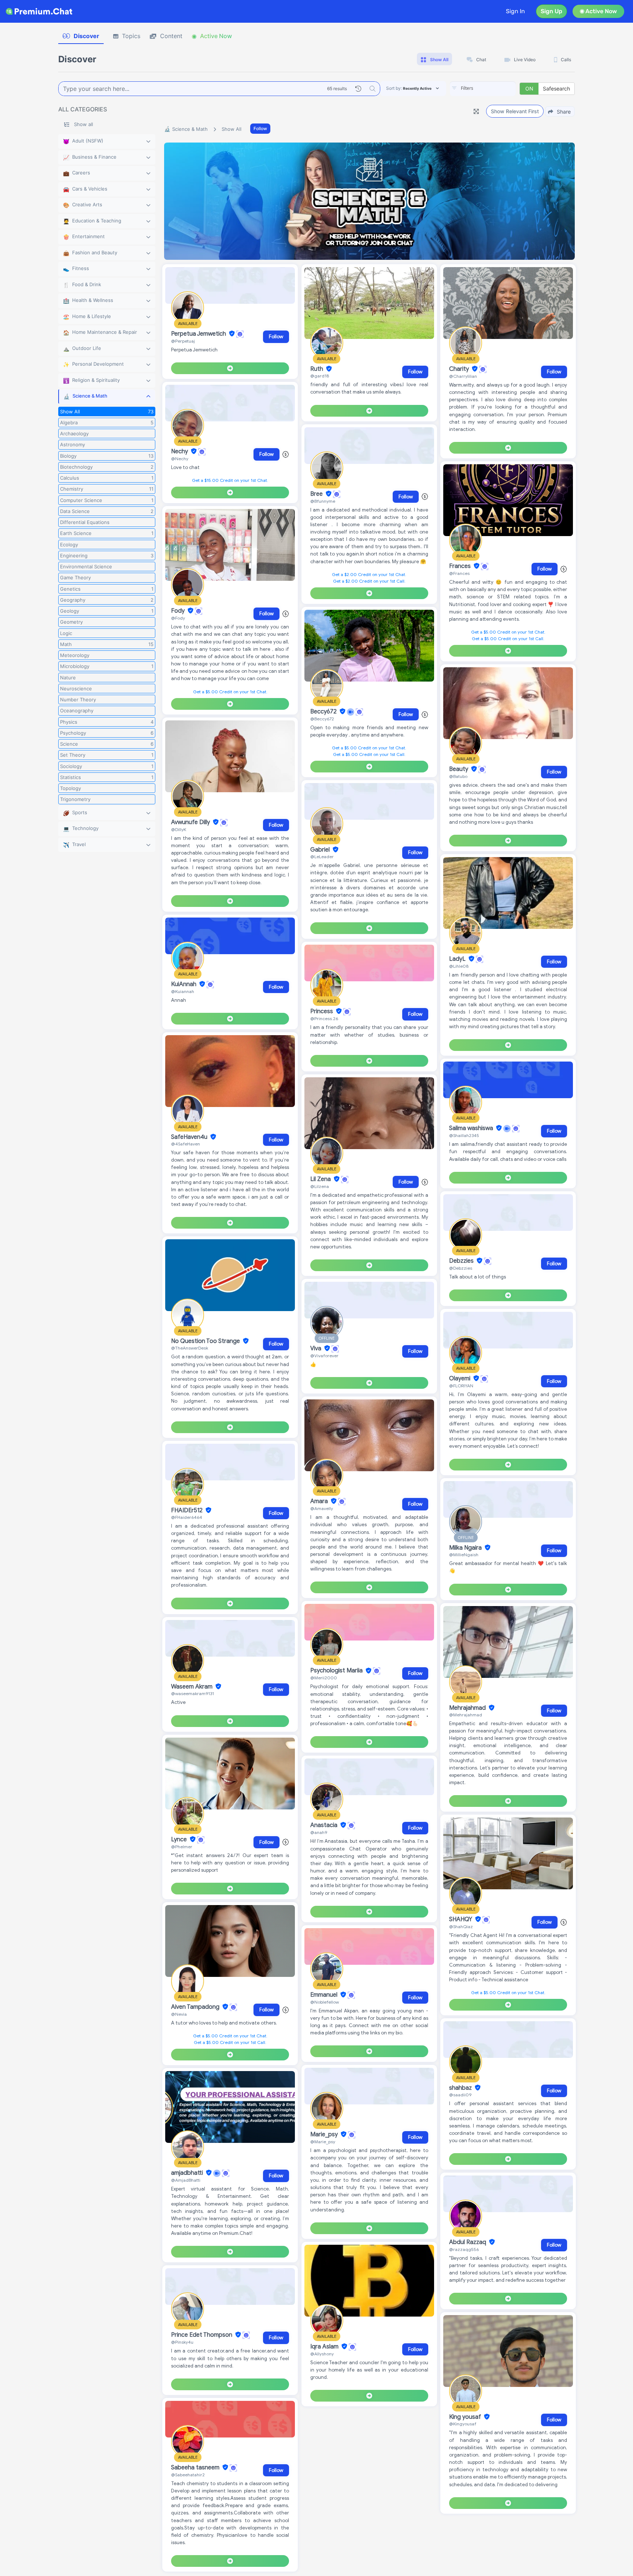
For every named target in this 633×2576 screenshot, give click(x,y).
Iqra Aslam (325, 2347)
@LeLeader (322, 857)
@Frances (459, 573)
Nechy (180, 451)
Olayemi (460, 1379)
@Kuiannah (183, 991)
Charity (460, 369)
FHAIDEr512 (188, 1510)
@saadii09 (460, 2095)
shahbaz (461, 2088)
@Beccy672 (322, 719)
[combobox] (483, 89)
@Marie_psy (323, 2142)
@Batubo (458, 776)
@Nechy (180, 459)
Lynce (180, 1839)
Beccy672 (324, 712)
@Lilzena (320, 1186)
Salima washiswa (472, 1128)
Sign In (515, 11)
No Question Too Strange (206, 1341)
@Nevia (179, 2014)
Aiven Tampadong (196, 2007)
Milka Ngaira (466, 1548)
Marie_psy (325, 2134)
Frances (461, 566)
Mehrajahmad (468, 1708)
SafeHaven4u (190, 1137)
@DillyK (179, 829)
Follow (260, 128)
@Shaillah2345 (464, 1135)
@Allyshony (322, 2354)
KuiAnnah (184, 984)
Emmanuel (325, 1995)
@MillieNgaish (464, 1555)
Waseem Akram (193, 1687)
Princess (322, 1011)
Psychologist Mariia (337, 1671)
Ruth (317, 369)
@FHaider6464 (187, 1517)
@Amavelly (322, 1508)
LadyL (458, 959)
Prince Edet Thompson (202, 2335)
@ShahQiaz (461, 1927)
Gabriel (321, 850)
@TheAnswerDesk (190, 1348)
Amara (320, 1501)
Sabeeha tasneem (196, 2468)
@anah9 (319, 1832)
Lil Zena (321, 1179)
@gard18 (320, 376)
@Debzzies (461, 1268)
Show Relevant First (515, 111)
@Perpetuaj (183, 341)
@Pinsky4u (182, 2342)
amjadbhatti (188, 2173)
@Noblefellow (325, 2002)
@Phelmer (182, 1847)
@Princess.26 (324, 1018)
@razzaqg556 (464, 2249)
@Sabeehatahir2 (188, 2475)
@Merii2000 (324, 1678)
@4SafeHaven (186, 1144)
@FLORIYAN (461, 1386)
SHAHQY (461, 1919)
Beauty (459, 769)
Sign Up (551, 11)
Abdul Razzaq (468, 2242)
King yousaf (466, 2417)
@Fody (178, 618)
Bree (317, 494)
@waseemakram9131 (193, 1693)
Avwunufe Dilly (191, 822)
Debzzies (462, 1261)
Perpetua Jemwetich (199, 334)
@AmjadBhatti (186, 2180)
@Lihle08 (459, 966)
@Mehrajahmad (466, 1715)
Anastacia (325, 1825)
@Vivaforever (324, 1356)
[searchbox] (494, 88)
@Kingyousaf (463, 2424)
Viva (316, 1348)
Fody (179, 611)
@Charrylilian (463, 376)
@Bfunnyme (323, 501)
